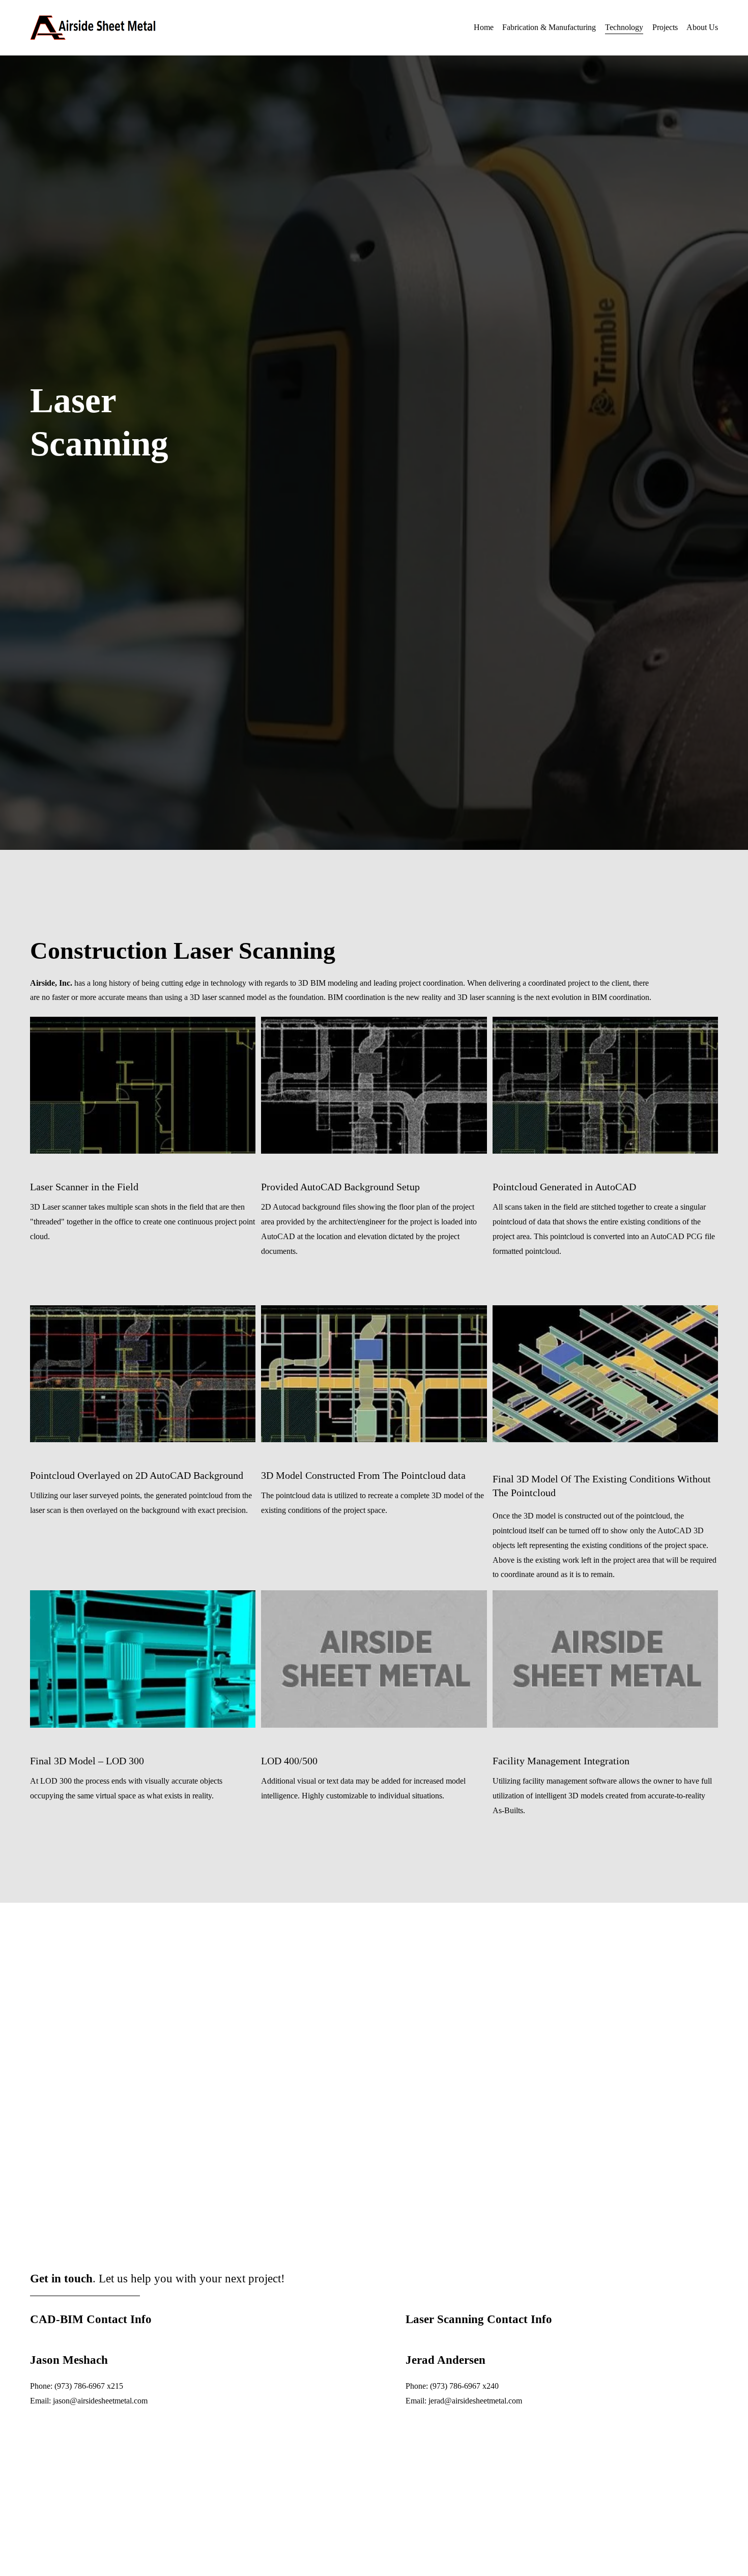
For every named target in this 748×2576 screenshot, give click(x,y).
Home (484, 27)
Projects (665, 27)
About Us (702, 27)
